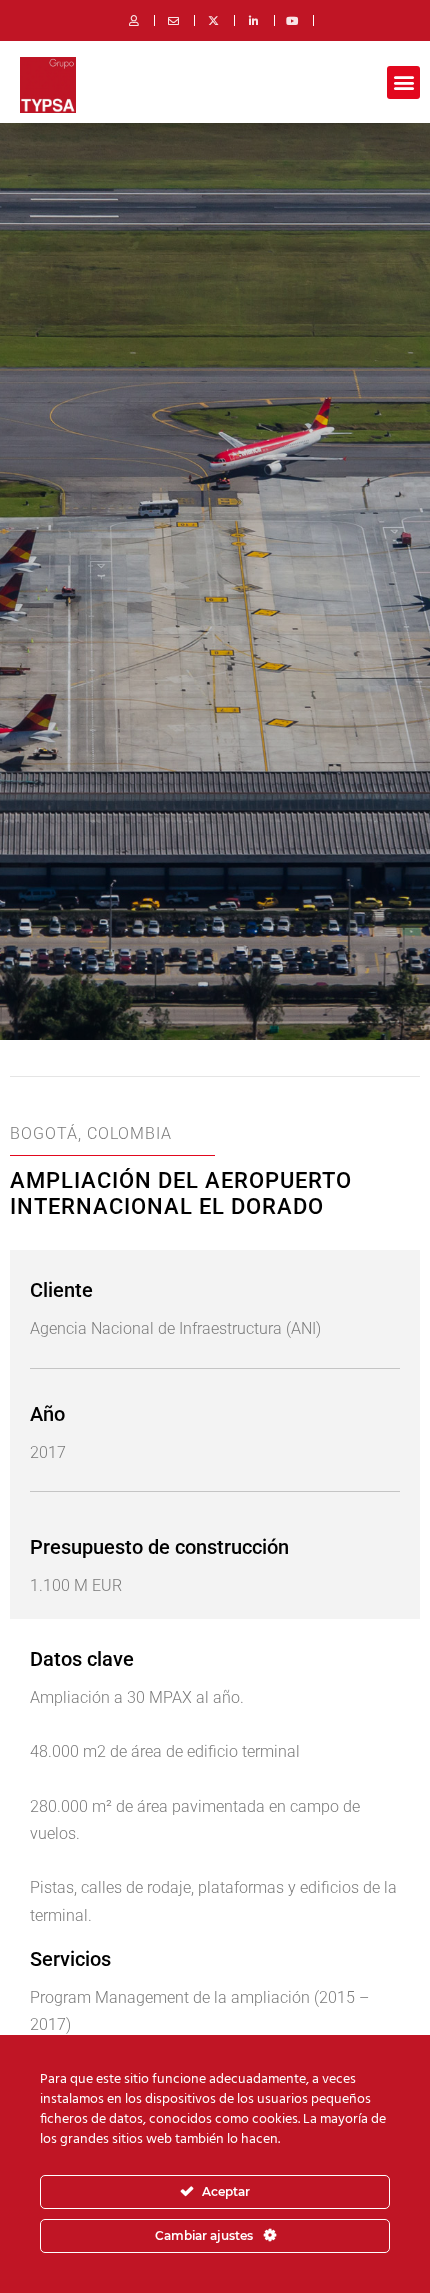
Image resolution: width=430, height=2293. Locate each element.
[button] (403, 82)
